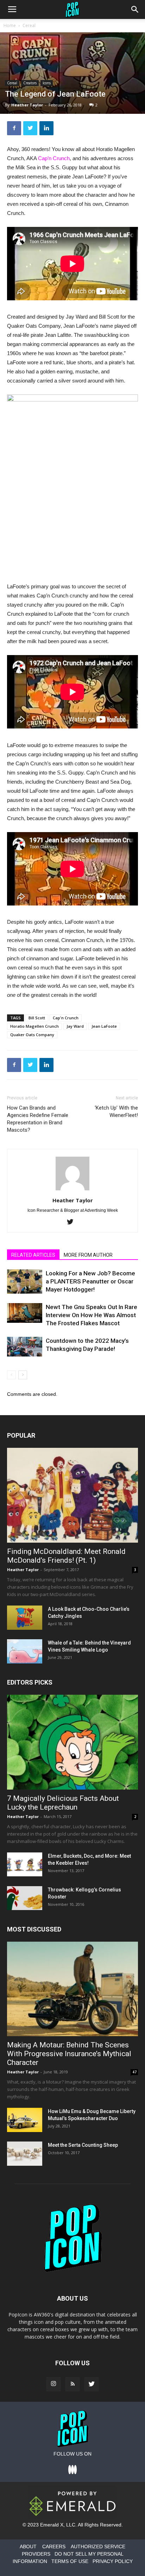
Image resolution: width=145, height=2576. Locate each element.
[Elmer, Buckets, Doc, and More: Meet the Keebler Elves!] (25, 1865)
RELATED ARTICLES (33, 1255)
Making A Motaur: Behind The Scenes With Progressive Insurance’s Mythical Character (69, 2054)
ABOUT (28, 2546)
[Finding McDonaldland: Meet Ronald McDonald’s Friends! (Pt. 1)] (72, 1495)
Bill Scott (37, 1018)
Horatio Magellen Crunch (34, 1026)
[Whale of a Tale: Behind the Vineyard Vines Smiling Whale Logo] (25, 1651)
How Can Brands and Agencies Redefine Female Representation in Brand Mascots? (38, 1119)
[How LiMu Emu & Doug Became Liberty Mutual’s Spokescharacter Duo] (25, 2120)
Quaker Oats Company (32, 1035)
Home (10, 25)
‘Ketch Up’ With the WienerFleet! (116, 1112)
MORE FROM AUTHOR (88, 1255)
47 (134, 2072)
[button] (135, 9)
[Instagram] (53, 2384)
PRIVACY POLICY (113, 2561)
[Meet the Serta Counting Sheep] (25, 2154)
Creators (30, 83)
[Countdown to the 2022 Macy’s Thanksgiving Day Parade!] (25, 1347)
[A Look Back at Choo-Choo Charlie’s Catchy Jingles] (25, 1618)
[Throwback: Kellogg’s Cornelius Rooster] (25, 1898)
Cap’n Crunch (54, 158)
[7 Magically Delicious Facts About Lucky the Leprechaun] (72, 1742)
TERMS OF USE (70, 2561)
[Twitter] (73, 1222)
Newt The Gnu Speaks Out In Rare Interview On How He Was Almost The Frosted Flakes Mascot (92, 1315)
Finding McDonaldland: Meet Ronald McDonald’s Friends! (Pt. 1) (66, 1556)
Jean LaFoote (104, 1026)
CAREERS (54, 2546)
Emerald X (52, 2525)
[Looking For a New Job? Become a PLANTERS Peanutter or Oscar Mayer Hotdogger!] (25, 1282)
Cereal (29, 25)
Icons (47, 83)
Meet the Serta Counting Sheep (83, 2145)
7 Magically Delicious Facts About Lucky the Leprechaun (63, 1803)
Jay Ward (75, 1026)
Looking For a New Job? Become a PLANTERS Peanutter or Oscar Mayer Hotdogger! (90, 1281)
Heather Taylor (27, 105)
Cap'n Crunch (66, 1018)
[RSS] (72, 2384)
